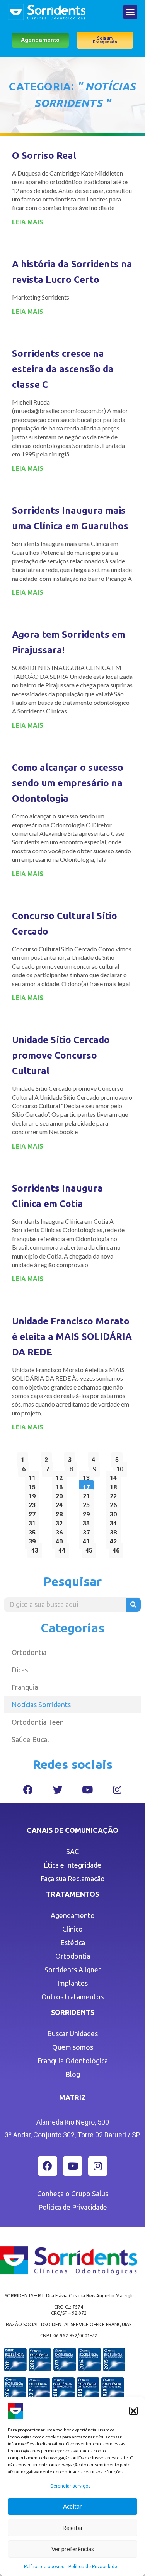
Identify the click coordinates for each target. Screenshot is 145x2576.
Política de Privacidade (93, 2567)
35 (34, 1531)
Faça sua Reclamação (73, 1879)
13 (88, 1476)
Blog (73, 2074)
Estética (73, 1942)
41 (88, 1540)
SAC (72, 1851)
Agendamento (73, 1915)
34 (115, 1521)
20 (61, 1494)
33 (88, 1521)
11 (34, 1476)
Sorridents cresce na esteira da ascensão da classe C (63, 369)
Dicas (20, 1670)
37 (88, 1531)
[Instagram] (117, 1790)
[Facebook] (28, 1790)
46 (118, 1549)
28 (61, 1513)
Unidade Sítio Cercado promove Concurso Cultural (61, 1055)
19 (34, 1494)
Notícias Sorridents (41, 1705)
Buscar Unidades (72, 2034)
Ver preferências (73, 2549)
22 (115, 1494)
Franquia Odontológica (73, 2061)
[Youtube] (87, 1790)
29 (88, 1513)
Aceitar (72, 2506)
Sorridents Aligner (73, 1970)
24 (61, 1503)
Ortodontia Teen (38, 1722)
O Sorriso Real (44, 156)
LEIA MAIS (28, 222)
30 (115, 1513)
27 (34, 1513)
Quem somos (73, 2047)
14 (115, 1476)
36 (61, 1531)
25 (88, 1503)
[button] (133, 2411)
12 (61, 1476)
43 (37, 1549)
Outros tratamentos (72, 1997)
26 (115, 1503)
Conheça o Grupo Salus (73, 2194)
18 (115, 1485)
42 (115, 1540)
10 (122, 1467)
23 (34, 1503)
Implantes (72, 1983)
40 (61, 1540)
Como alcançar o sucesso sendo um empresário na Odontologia (68, 783)
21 (88, 1494)
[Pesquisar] (133, 1605)
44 (64, 1549)
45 (91, 1549)
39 (34, 1540)
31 (34, 1521)
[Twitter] (58, 1790)
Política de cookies (44, 2567)
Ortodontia (29, 1652)
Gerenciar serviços (71, 2486)
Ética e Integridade (72, 1865)
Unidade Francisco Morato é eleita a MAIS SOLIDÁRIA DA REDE (72, 1337)
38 (115, 1531)
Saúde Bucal (30, 1739)
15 (34, 1485)
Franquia (25, 1687)
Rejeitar (73, 2528)
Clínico (72, 1929)
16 (61, 1485)
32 (61, 1521)
